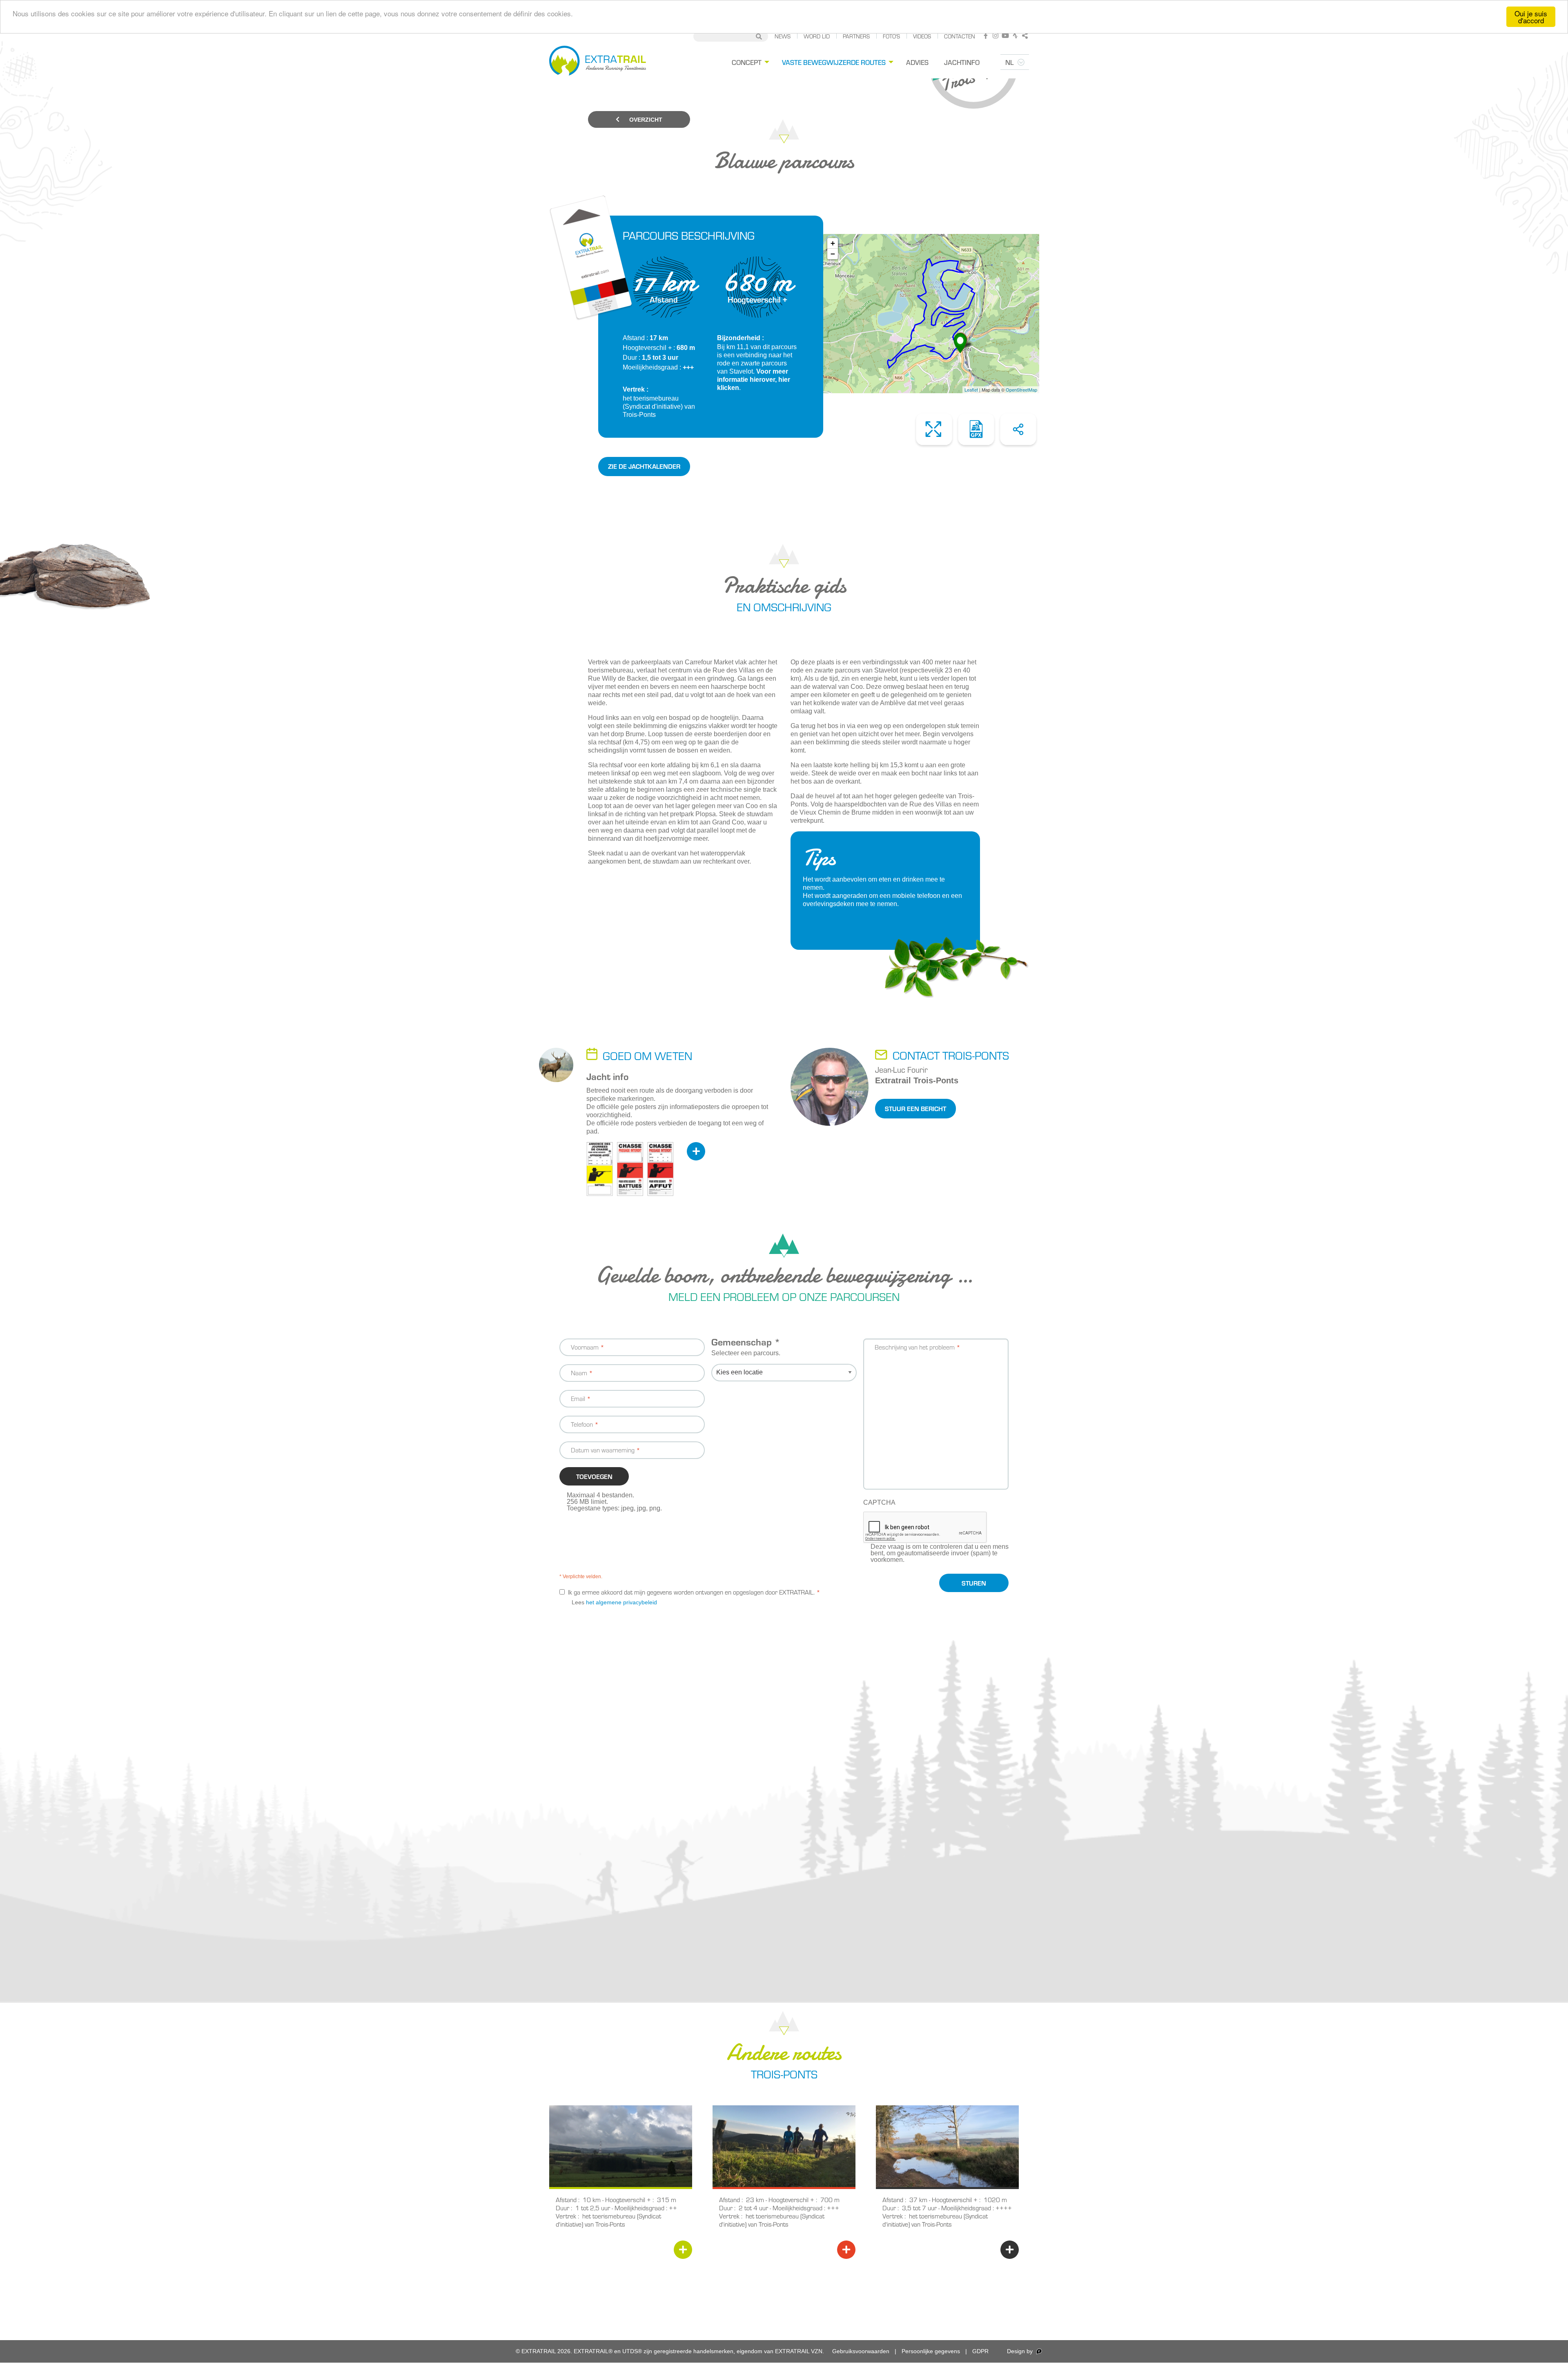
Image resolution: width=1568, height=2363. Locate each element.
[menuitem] (749, 62)
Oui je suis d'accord (1531, 17)
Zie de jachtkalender (644, 466)
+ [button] (833, 243)
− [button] (833, 254)
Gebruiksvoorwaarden (861, 2351)
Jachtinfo (962, 62)
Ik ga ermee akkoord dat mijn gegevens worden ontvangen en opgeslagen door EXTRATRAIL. (691, 1592)
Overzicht (645, 120)
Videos (922, 36)
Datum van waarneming (603, 1450)
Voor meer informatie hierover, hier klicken (754, 380)
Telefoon (582, 1424)
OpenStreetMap (1021, 390)
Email (578, 1398)
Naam (579, 1373)
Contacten (960, 36)
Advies (917, 62)
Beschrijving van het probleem (915, 1347)
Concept (747, 62)
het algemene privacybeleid (621, 1602)
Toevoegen (594, 1476)
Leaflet (971, 390)
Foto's (891, 36)
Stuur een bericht (915, 1108)
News (783, 36)
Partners (856, 36)
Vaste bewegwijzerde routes (834, 62)
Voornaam (585, 1347)
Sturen (974, 1583)
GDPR (980, 2351)
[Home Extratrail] (598, 62)
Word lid (817, 36)
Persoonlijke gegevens (931, 2351)
